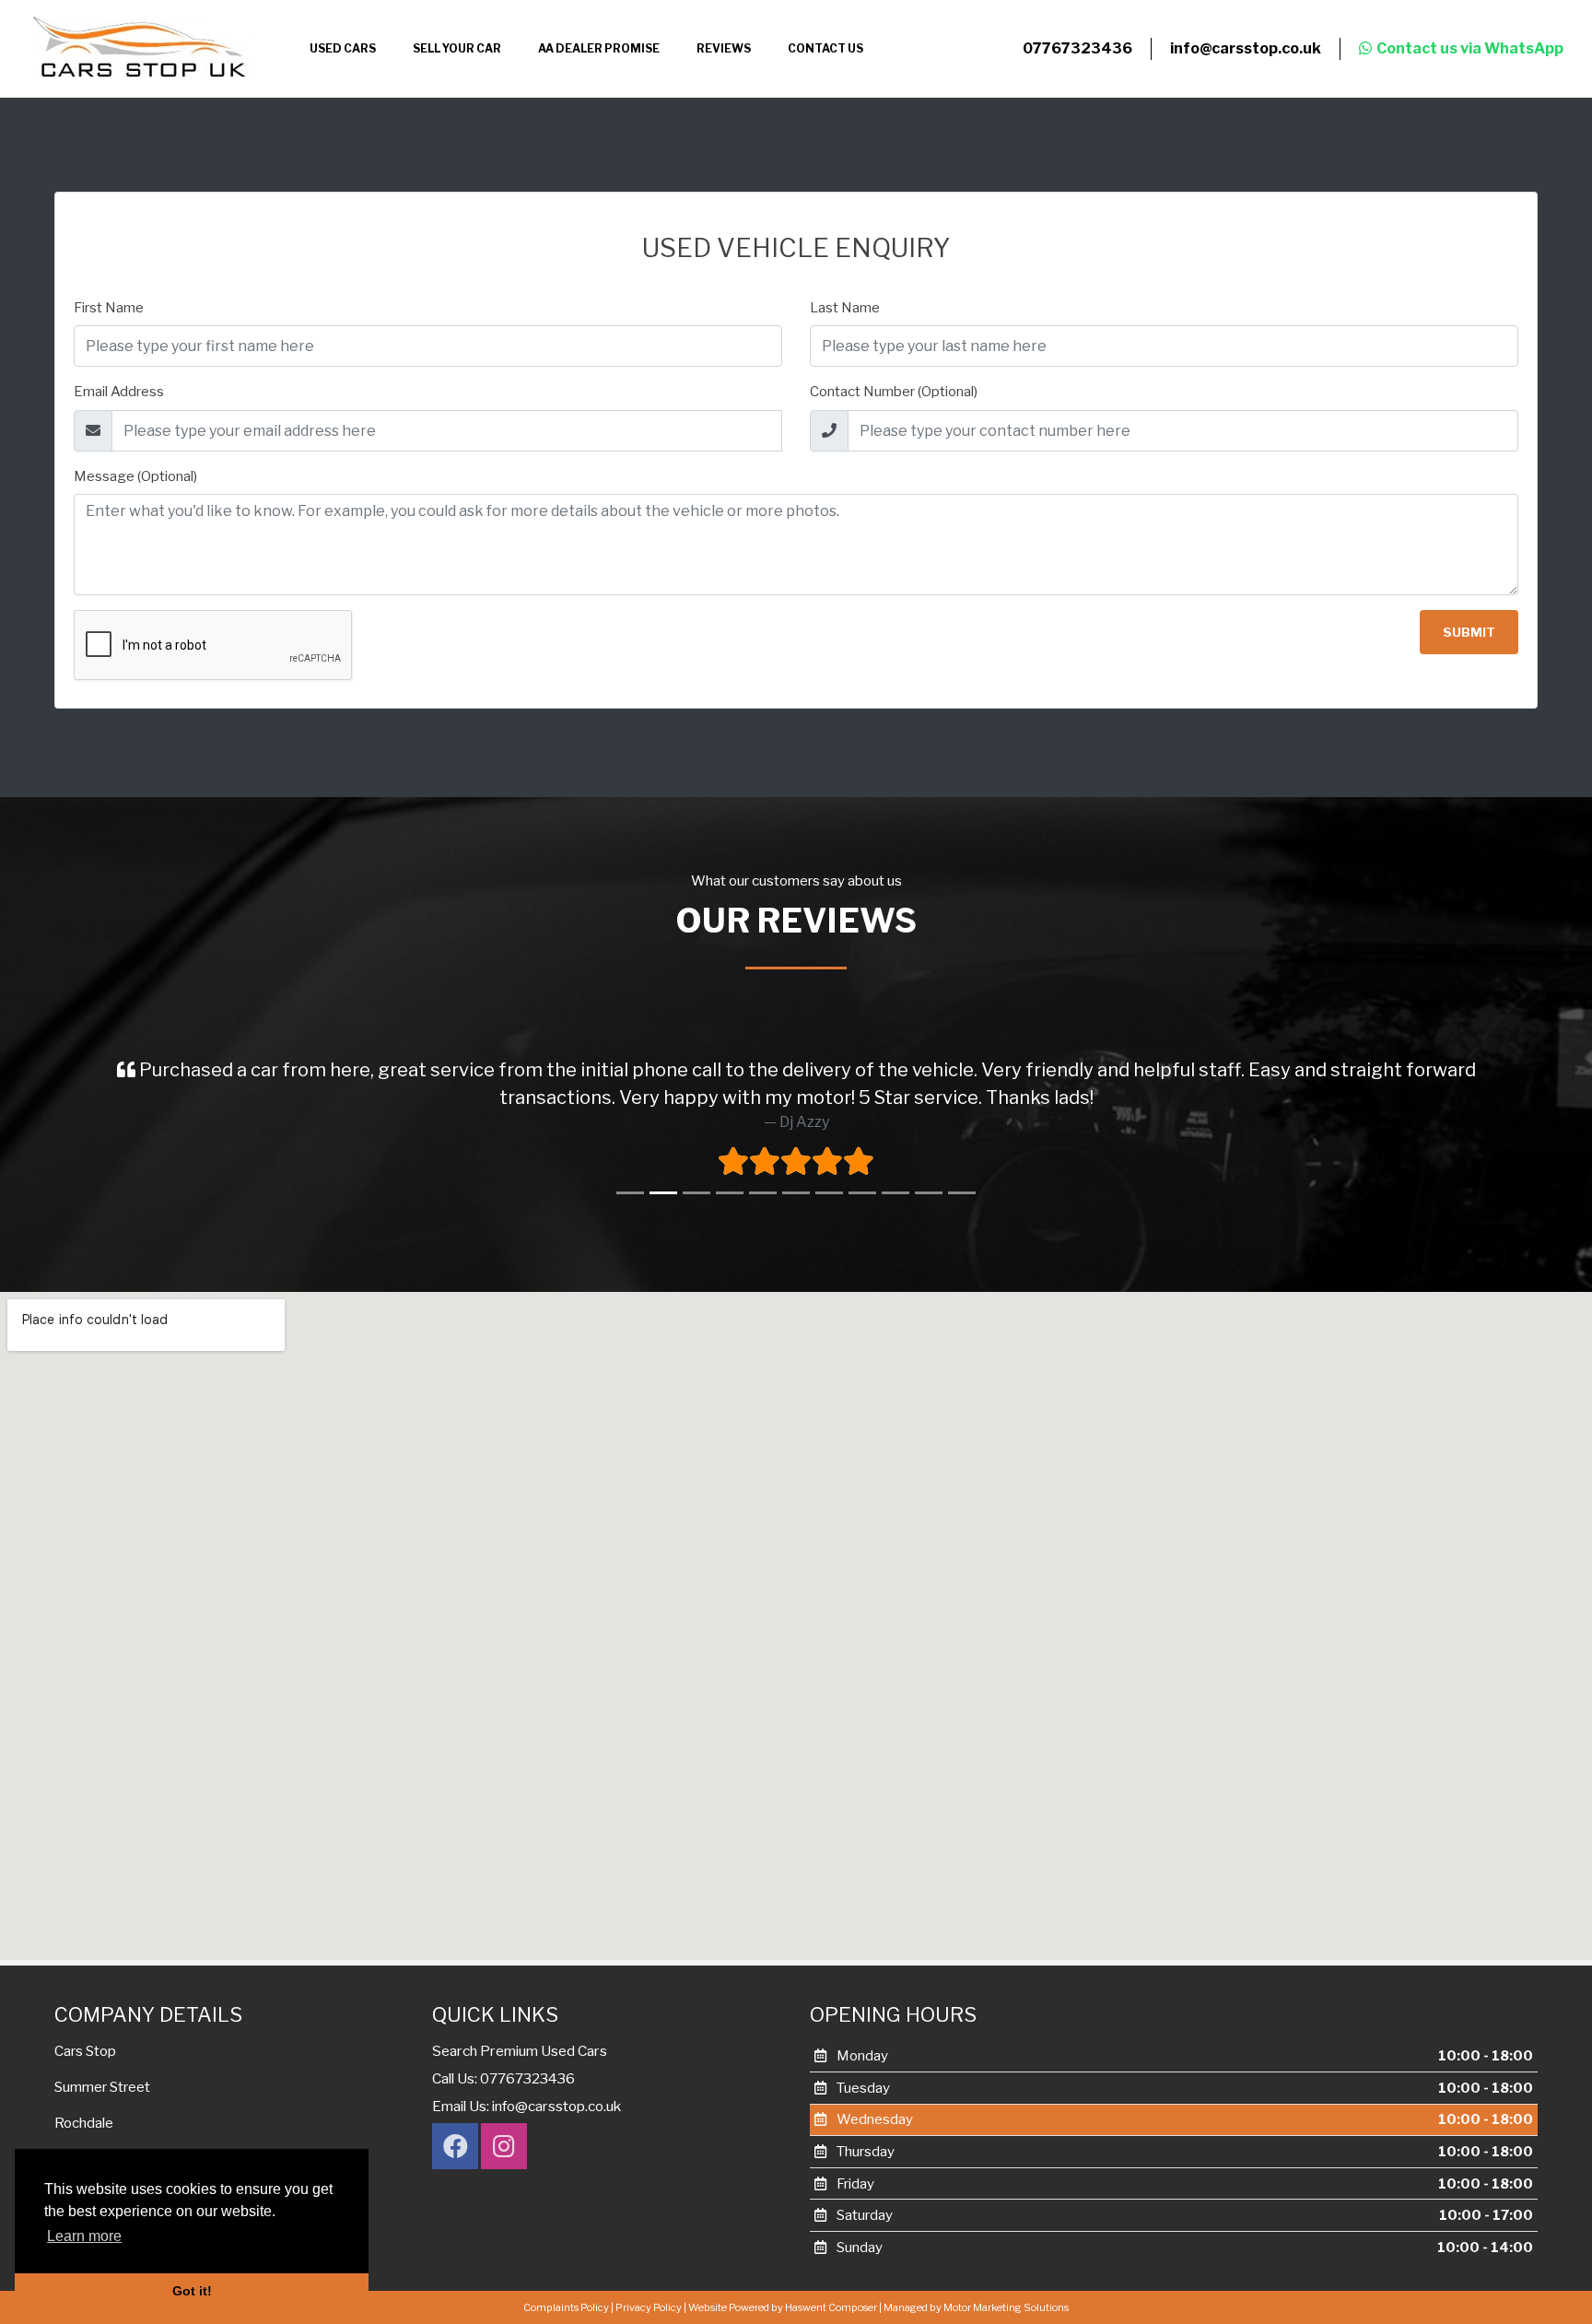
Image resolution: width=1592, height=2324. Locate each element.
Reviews (724, 48)
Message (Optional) (135, 476)
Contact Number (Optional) (894, 392)
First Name (109, 308)
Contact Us (825, 48)
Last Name (845, 308)
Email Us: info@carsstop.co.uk (527, 2186)
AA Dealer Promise (599, 48)
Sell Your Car (457, 48)
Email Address (119, 392)
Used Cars (343, 48)
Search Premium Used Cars (520, 2131)
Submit (1469, 632)
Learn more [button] (84, 2236)
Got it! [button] (192, 2291)
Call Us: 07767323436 (503, 2159)
